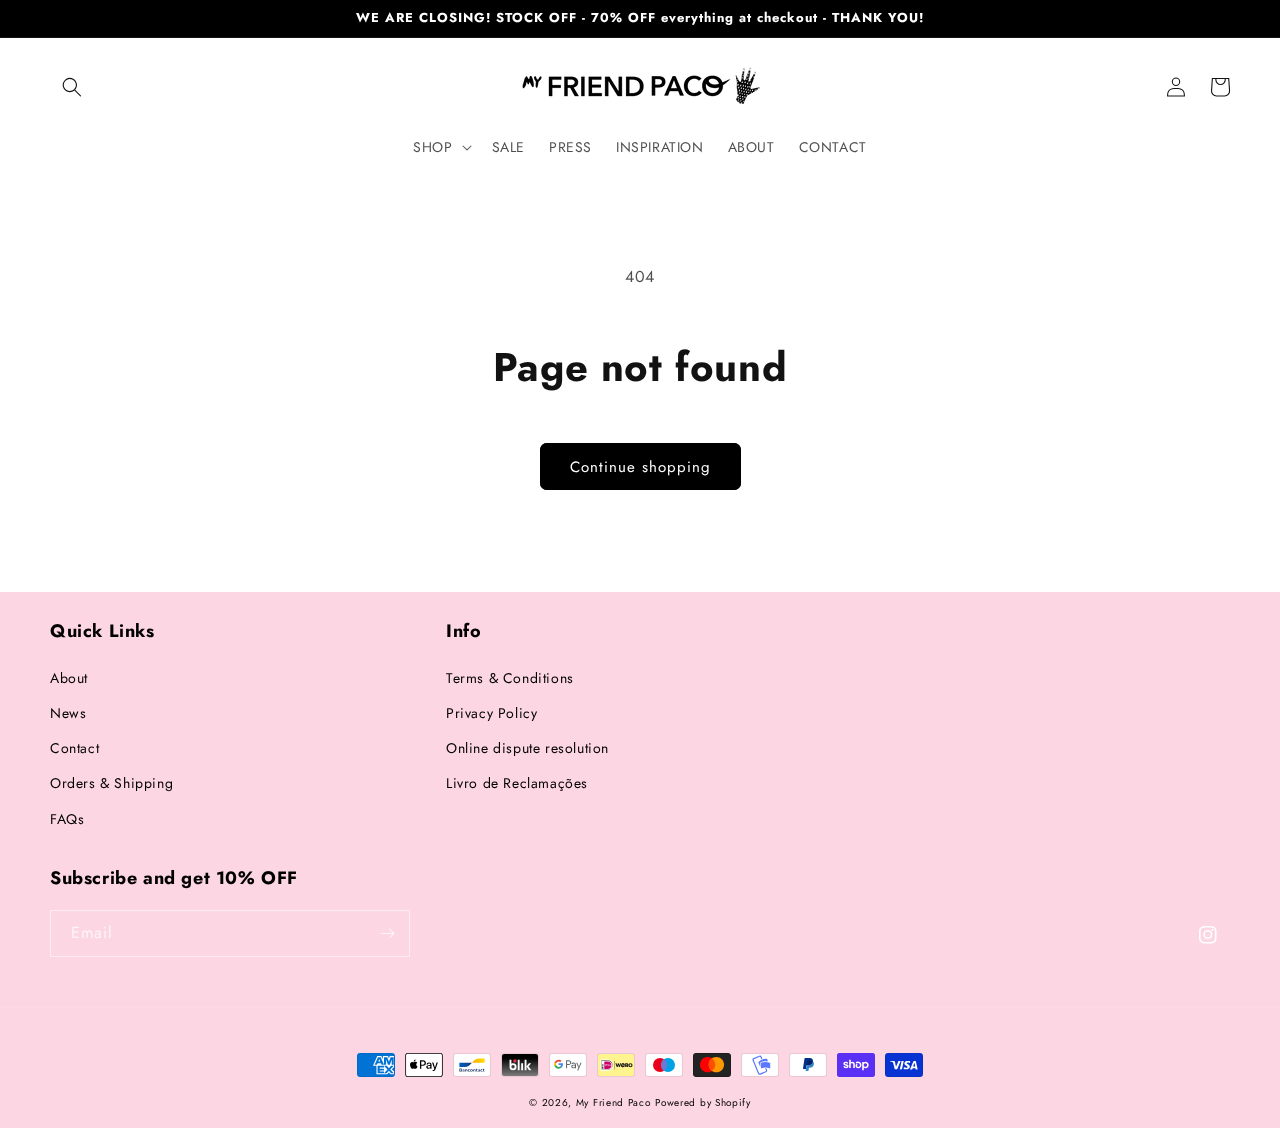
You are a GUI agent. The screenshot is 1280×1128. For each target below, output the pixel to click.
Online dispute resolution (527, 748)
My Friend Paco (613, 1102)
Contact (74, 748)
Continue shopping (640, 467)
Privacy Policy (491, 713)
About (69, 678)
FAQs (67, 819)
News (68, 713)
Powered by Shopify (703, 1102)
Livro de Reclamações (517, 783)
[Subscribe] (387, 933)
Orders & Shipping (111, 783)
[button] (72, 87)
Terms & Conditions (510, 678)
